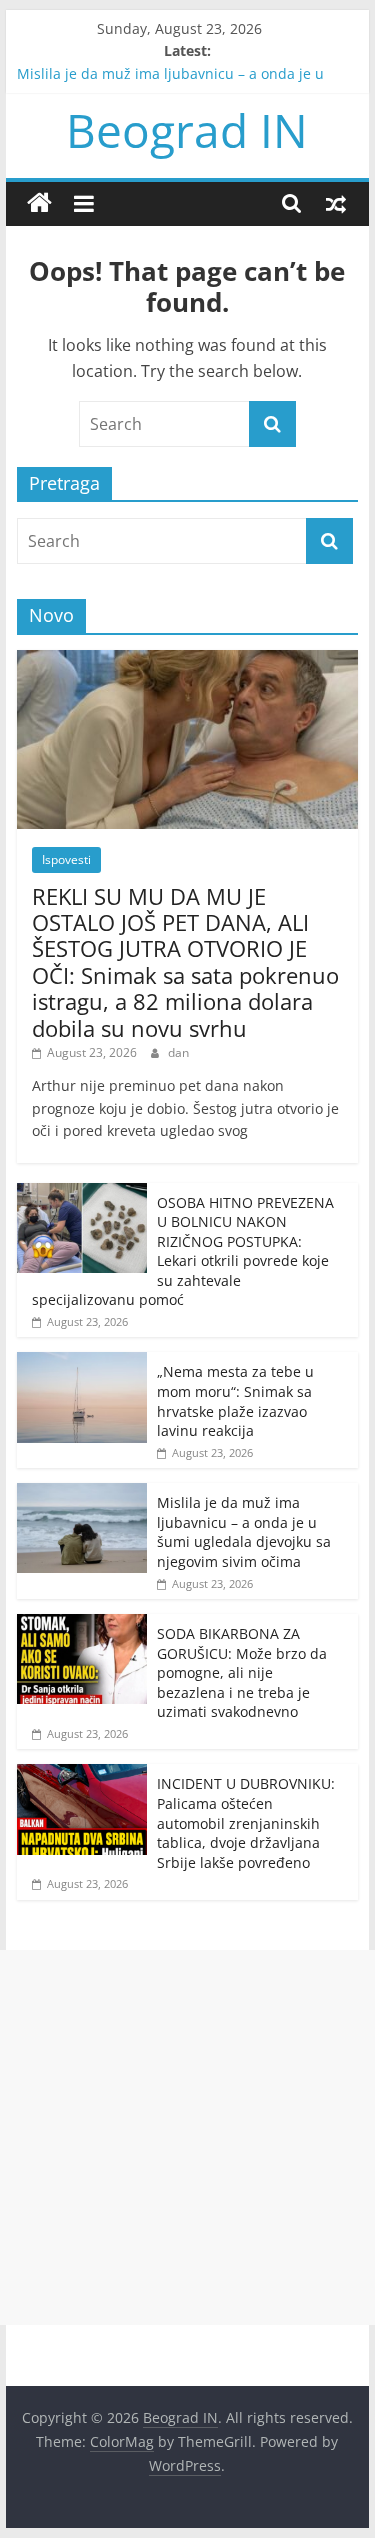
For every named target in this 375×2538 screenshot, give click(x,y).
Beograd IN (187, 130)
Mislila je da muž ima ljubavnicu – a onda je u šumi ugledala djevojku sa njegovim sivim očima (244, 1532)
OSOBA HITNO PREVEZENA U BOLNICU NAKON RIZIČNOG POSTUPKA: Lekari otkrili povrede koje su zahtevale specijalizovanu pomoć (183, 1251)
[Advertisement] (187, 2137)
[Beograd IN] (39, 203)
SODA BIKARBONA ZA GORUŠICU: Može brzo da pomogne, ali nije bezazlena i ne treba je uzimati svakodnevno (242, 1672)
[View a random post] (336, 203)
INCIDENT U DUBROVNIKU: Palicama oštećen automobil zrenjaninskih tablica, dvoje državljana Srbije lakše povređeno (246, 1822)
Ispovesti (66, 859)
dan (178, 1052)
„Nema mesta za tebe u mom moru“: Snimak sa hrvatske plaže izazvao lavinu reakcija (235, 1401)
